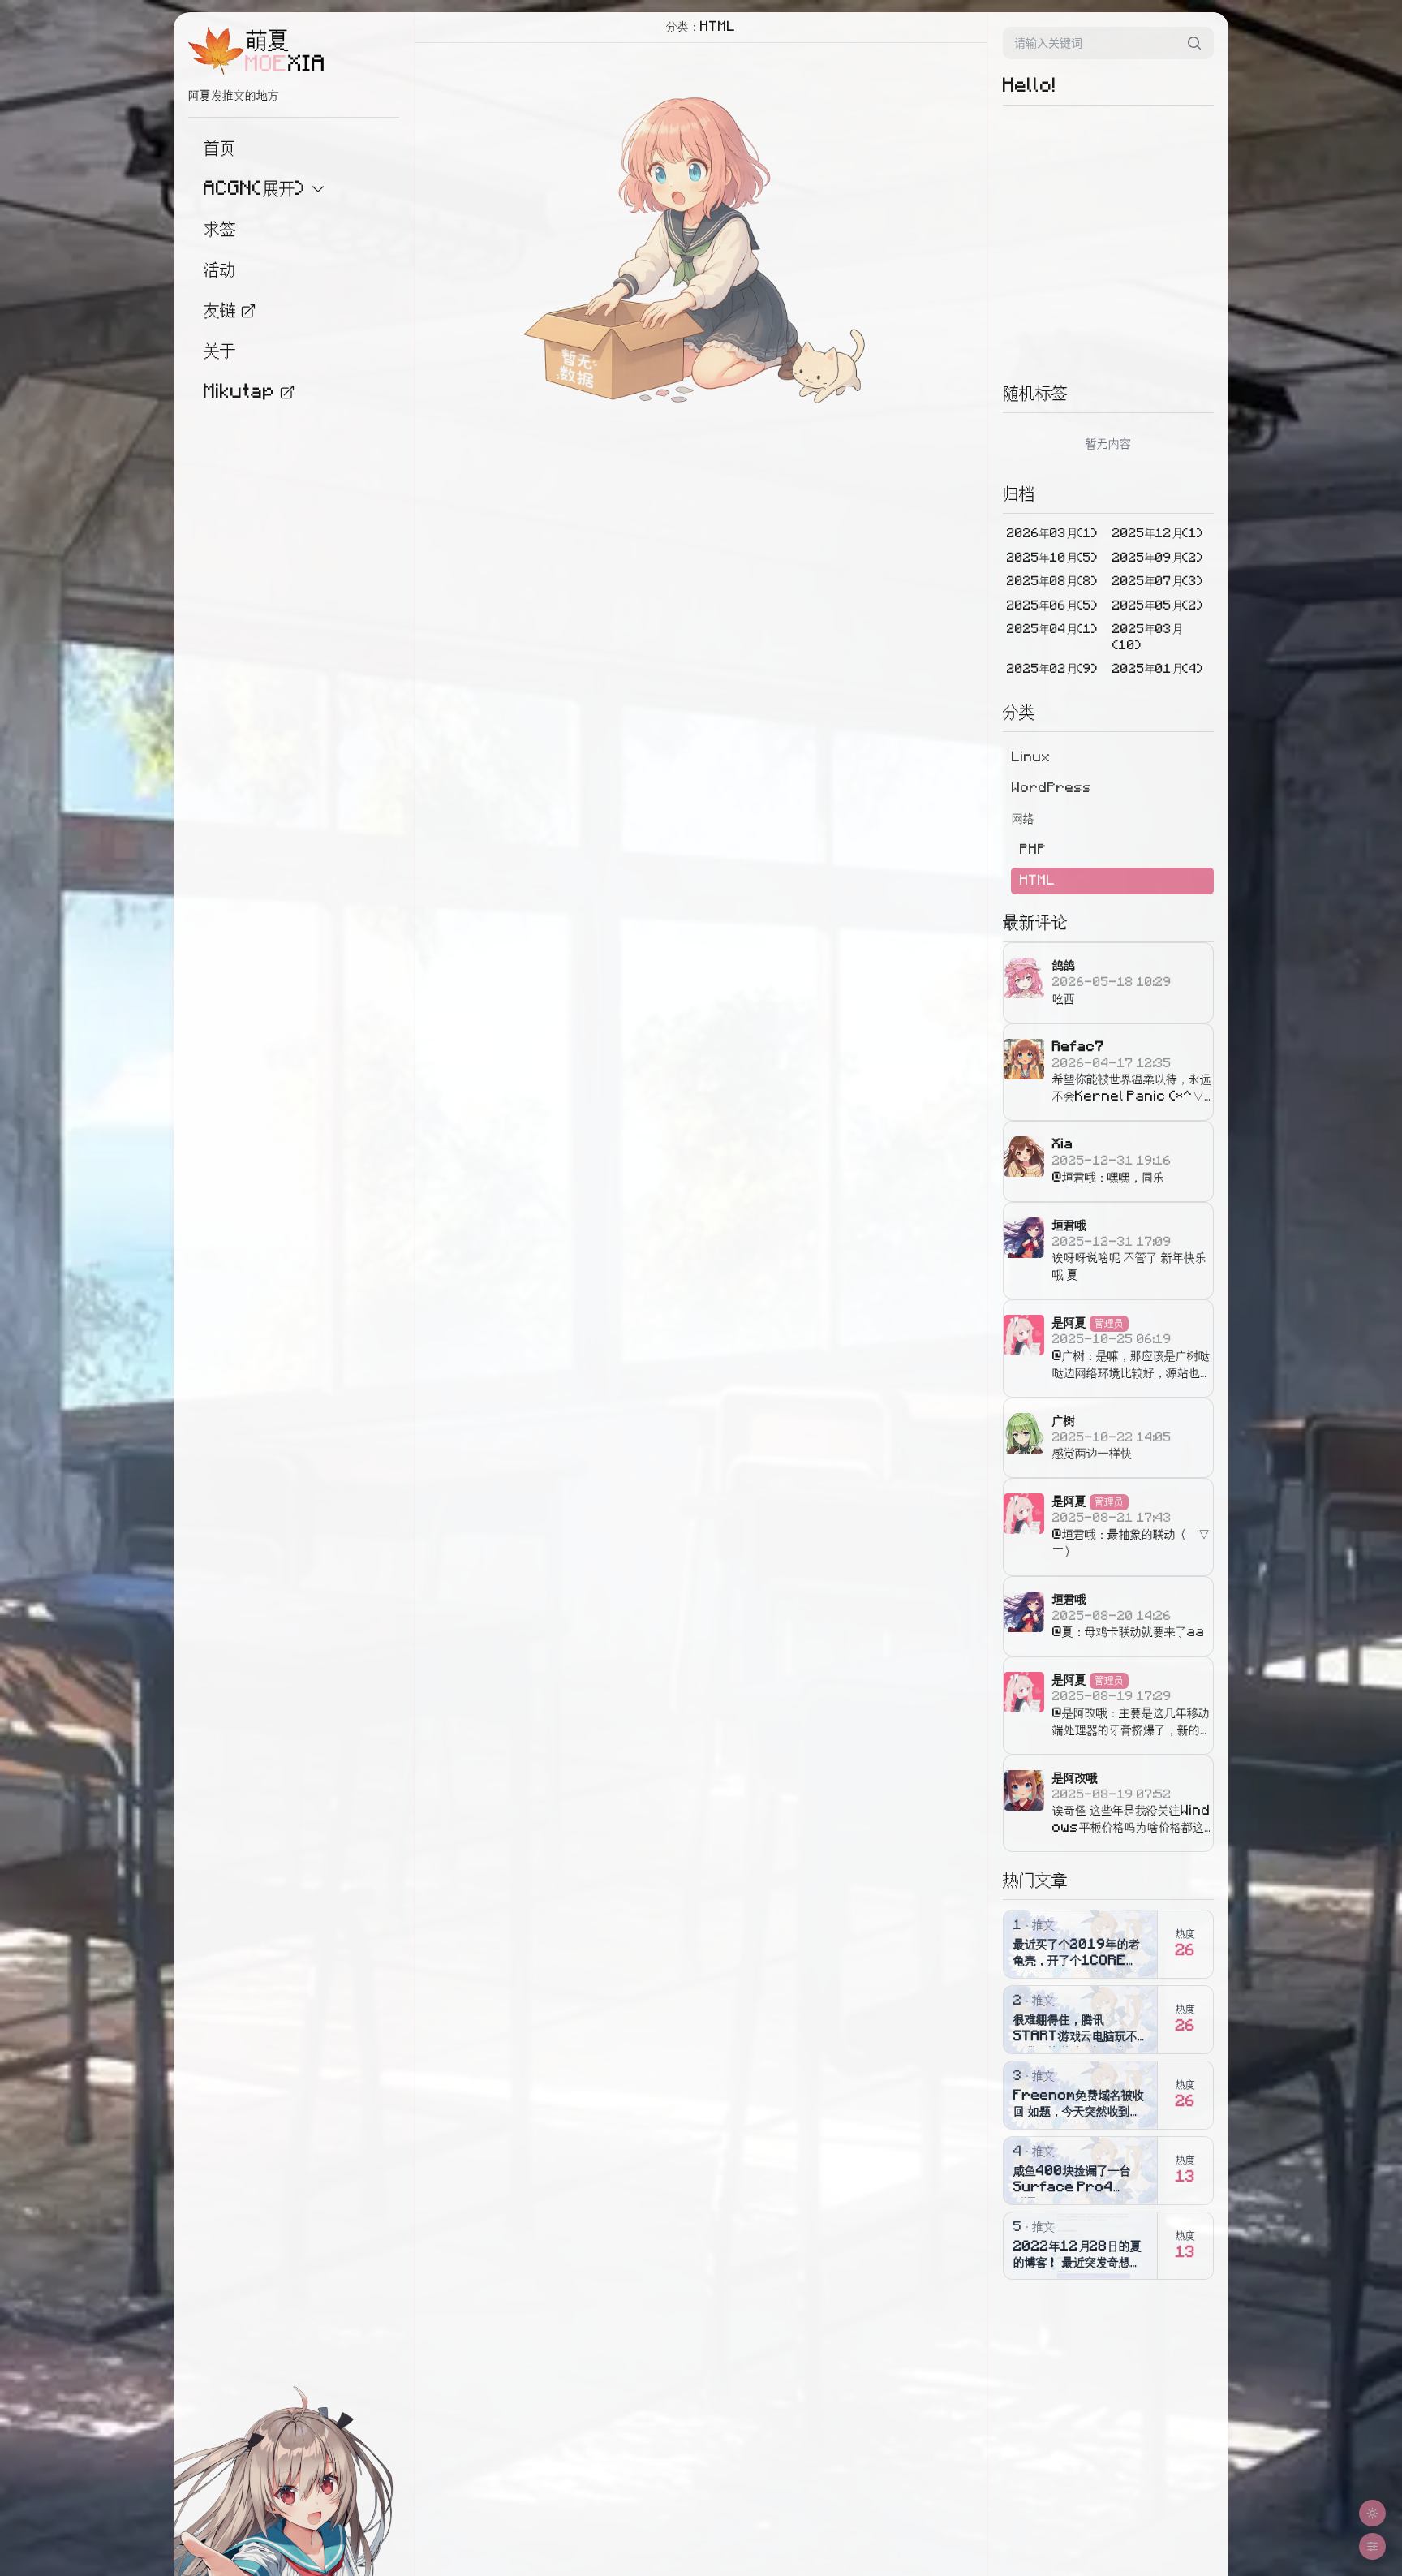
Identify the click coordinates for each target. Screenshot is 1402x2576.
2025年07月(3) (1158, 582)
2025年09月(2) (1158, 558)
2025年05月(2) (1158, 606)
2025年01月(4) (1158, 669)
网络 (1023, 819)
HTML (1038, 881)
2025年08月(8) (1052, 582)
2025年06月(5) (1052, 606)
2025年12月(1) (1158, 534)
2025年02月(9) (1052, 669)
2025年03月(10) (1147, 638)
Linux (1031, 757)
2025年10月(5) (1052, 558)
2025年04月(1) (1052, 629)
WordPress (1052, 788)
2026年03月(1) (1052, 534)
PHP (1033, 850)
